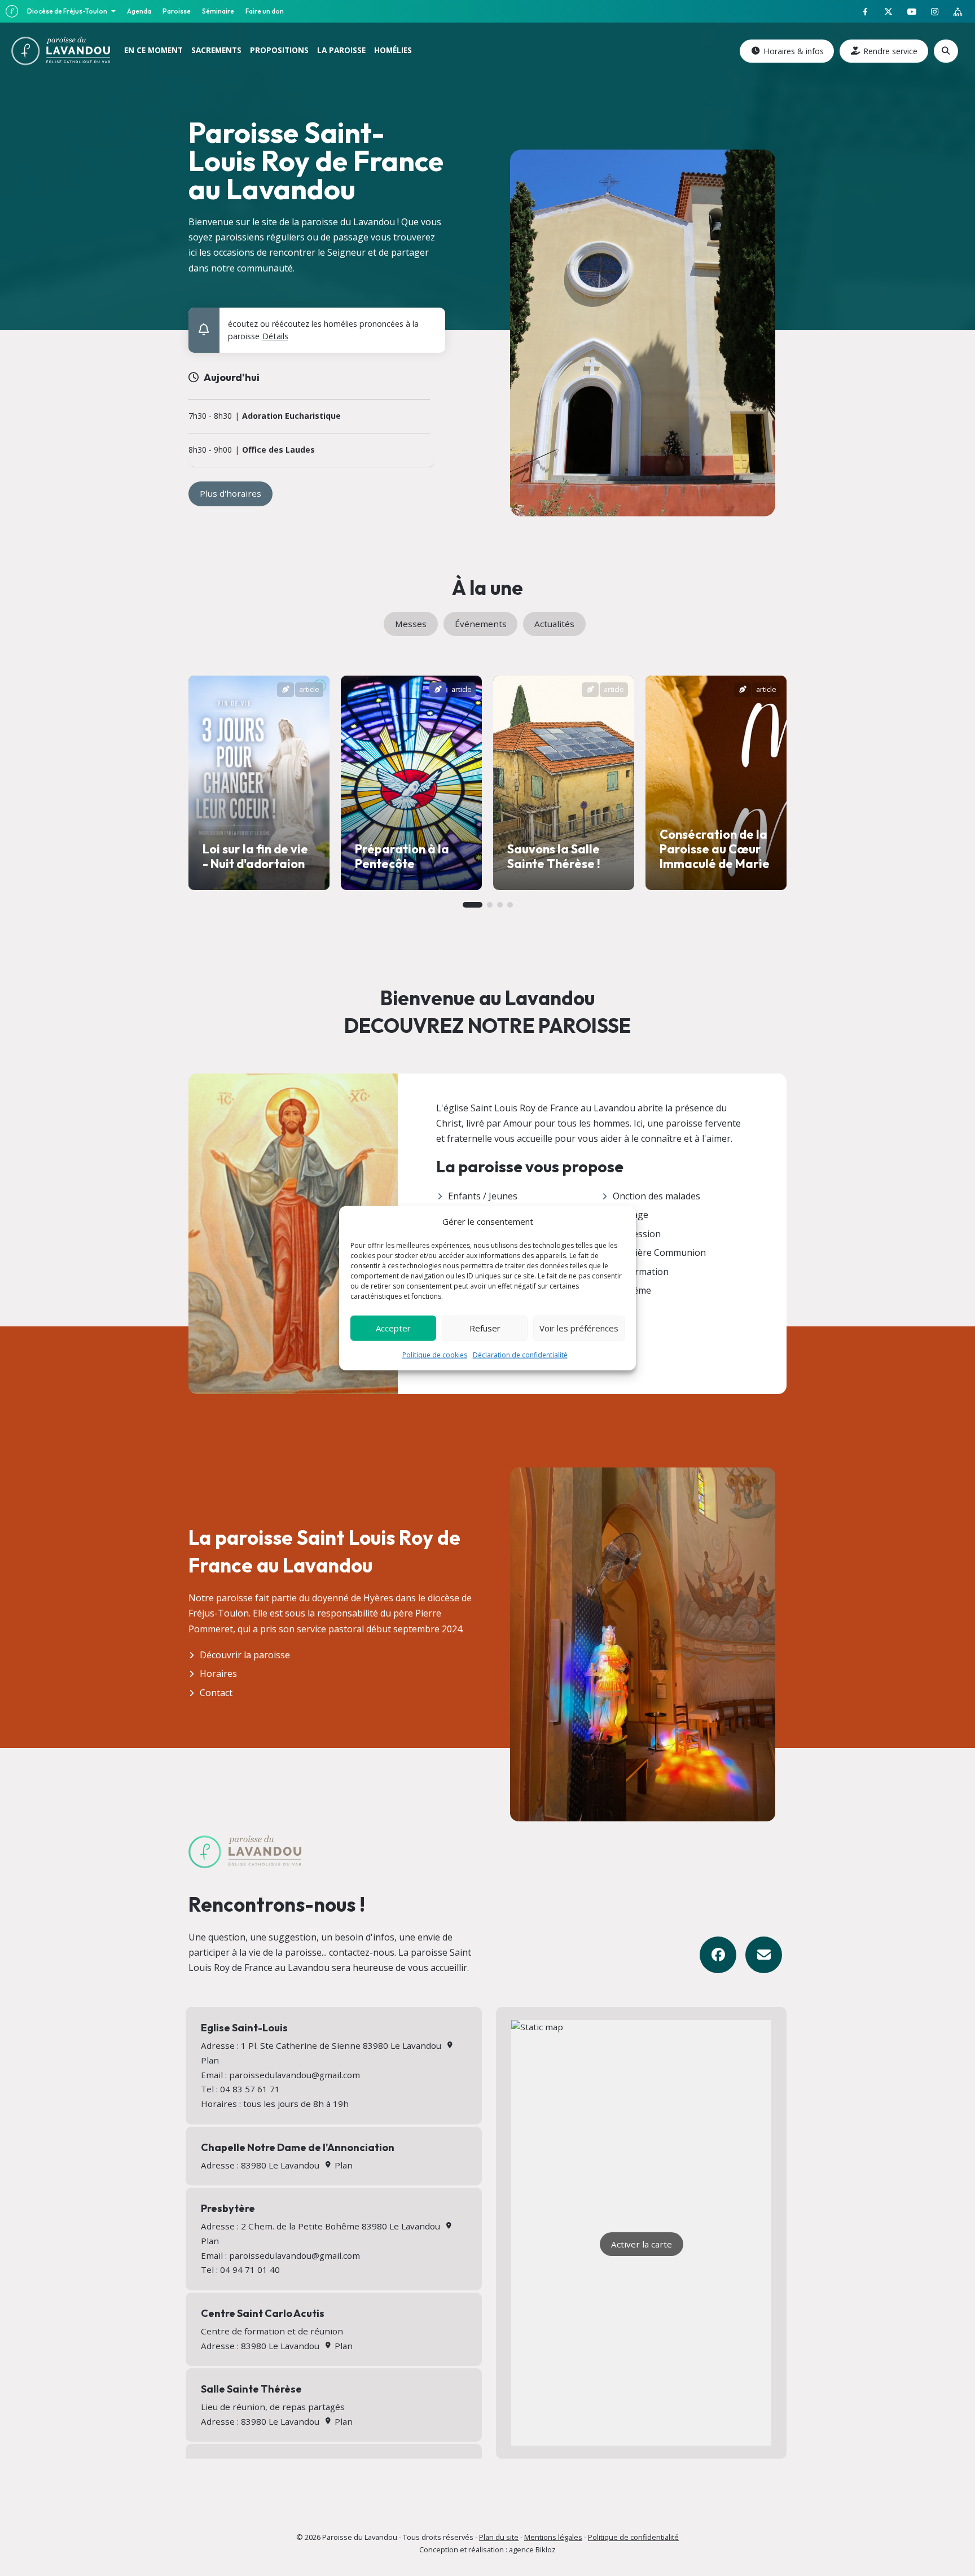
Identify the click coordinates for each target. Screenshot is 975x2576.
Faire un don (265, 11)
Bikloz (546, 2549)
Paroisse (177, 11)
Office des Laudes (278, 450)
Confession (637, 1234)
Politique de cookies (435, 1354)
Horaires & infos (794, 51)
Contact (216, 1693)
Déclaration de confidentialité (520, 1354)
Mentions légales (553, 2537)
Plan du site (499, 2537)
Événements (481, 624)
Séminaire (218, 11)
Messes (411, 624)
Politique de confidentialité (633, 2537)
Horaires (218, 1673)
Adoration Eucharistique (291, 416)
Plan (342, 2165)
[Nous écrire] (764, 1955)
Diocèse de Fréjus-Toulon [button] (68, 11)
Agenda (139, 11)
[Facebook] (718, 1955)
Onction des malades (656, 1196)
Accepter (393, 1328)
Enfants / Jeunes (483, 1196)
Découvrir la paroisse (245, 1655)
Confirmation (641, 1272)
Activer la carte (642, 2244)
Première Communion (659, 1252)
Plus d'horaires (230, 493)
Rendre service (890, 51)
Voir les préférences (579, 1328)
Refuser (485, 1328)
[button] (429, 321)
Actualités (554, 624)
